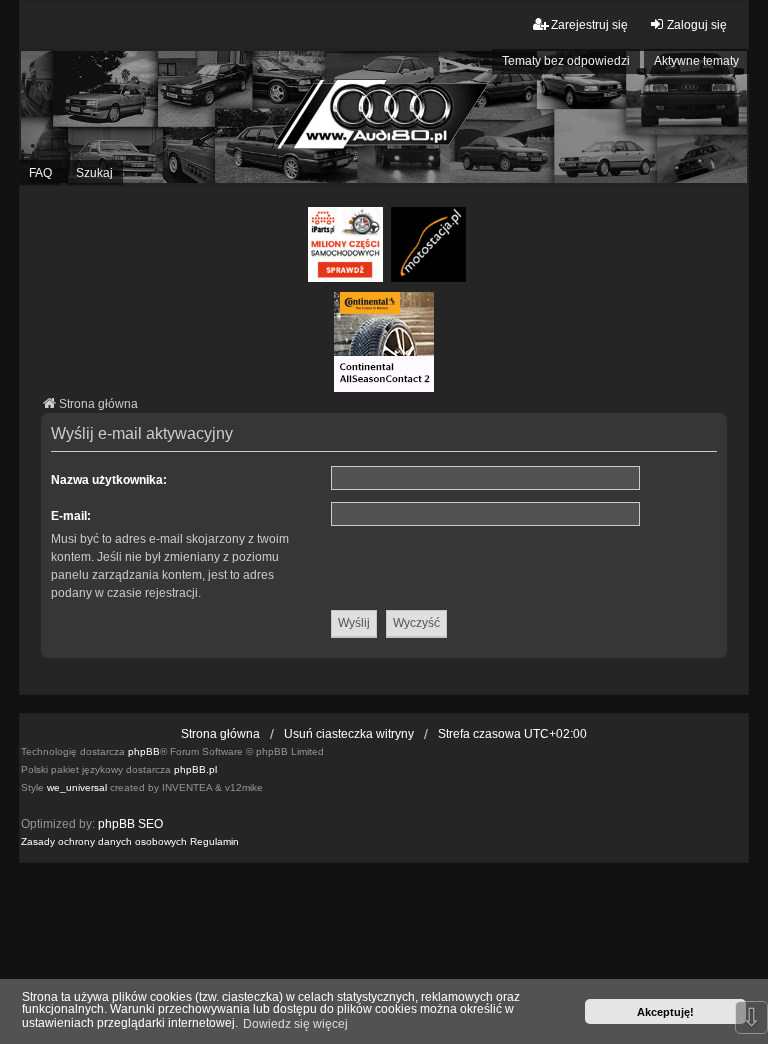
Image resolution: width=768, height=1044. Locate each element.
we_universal (77, 787)
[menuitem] (104, 842)
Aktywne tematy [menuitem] (696, 61)
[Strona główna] (384, 117)
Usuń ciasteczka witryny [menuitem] (349, 734)
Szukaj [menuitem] (94, 173)
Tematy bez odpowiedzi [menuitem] (566, 61)
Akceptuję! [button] (665, 1012)
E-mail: (71, 516)
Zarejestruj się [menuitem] (589, 25)
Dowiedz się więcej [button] (295, 1024)
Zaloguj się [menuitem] (697, 25)
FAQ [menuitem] (40, 173)
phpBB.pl (195, 769)
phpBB (144, 751)
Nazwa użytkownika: (109, 480)
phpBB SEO (130, 824)
